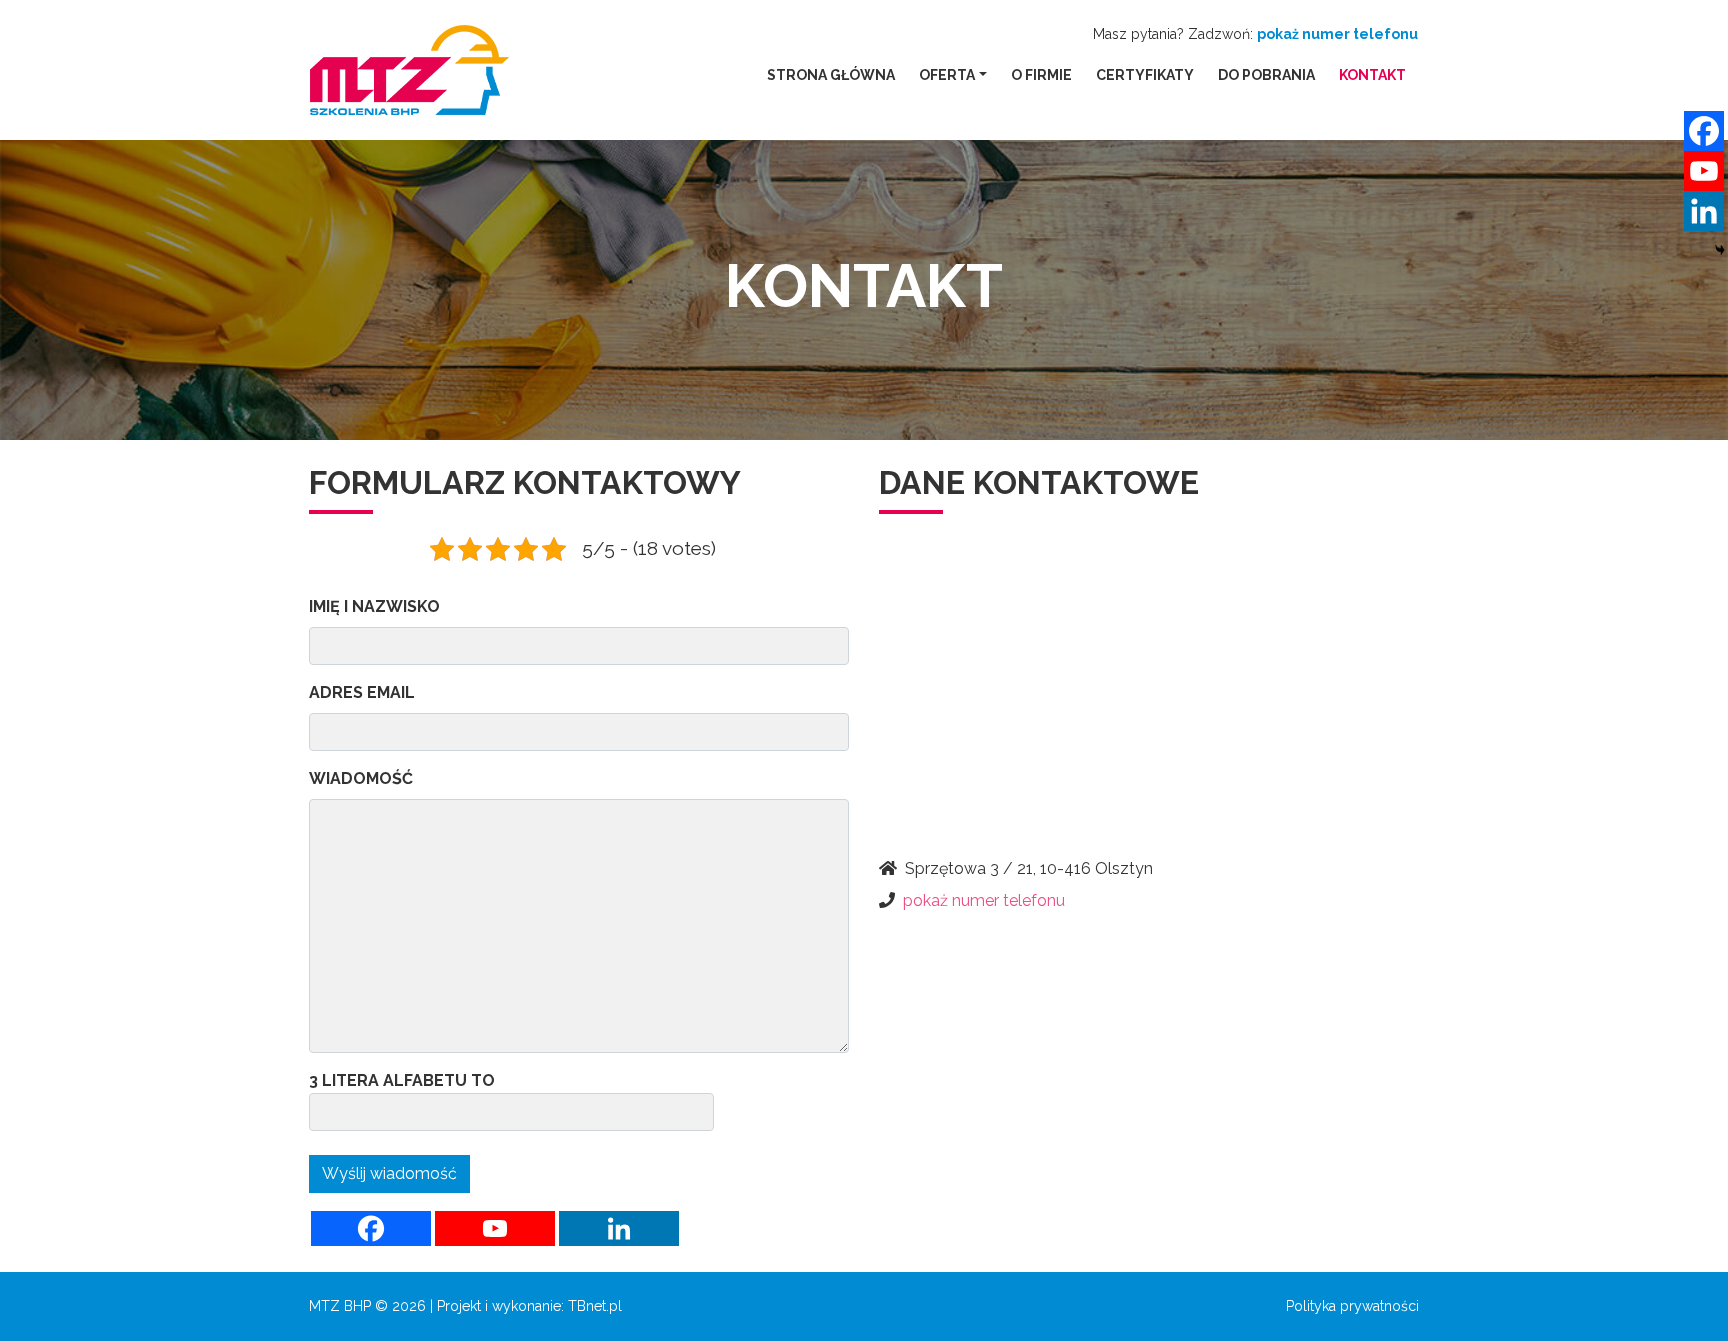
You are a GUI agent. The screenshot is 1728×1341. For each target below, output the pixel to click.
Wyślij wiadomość (389, 1173)
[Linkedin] (619, 1228)
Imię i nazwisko (374, 606)
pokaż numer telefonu (1337, 34)
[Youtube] (495, 1228)
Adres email (362, 692)
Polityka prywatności (1352, 1306)
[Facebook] (371, 1228)
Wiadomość (361, 778)
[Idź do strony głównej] (409, 70)
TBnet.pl (595, 1306)
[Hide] (1720, 250)
